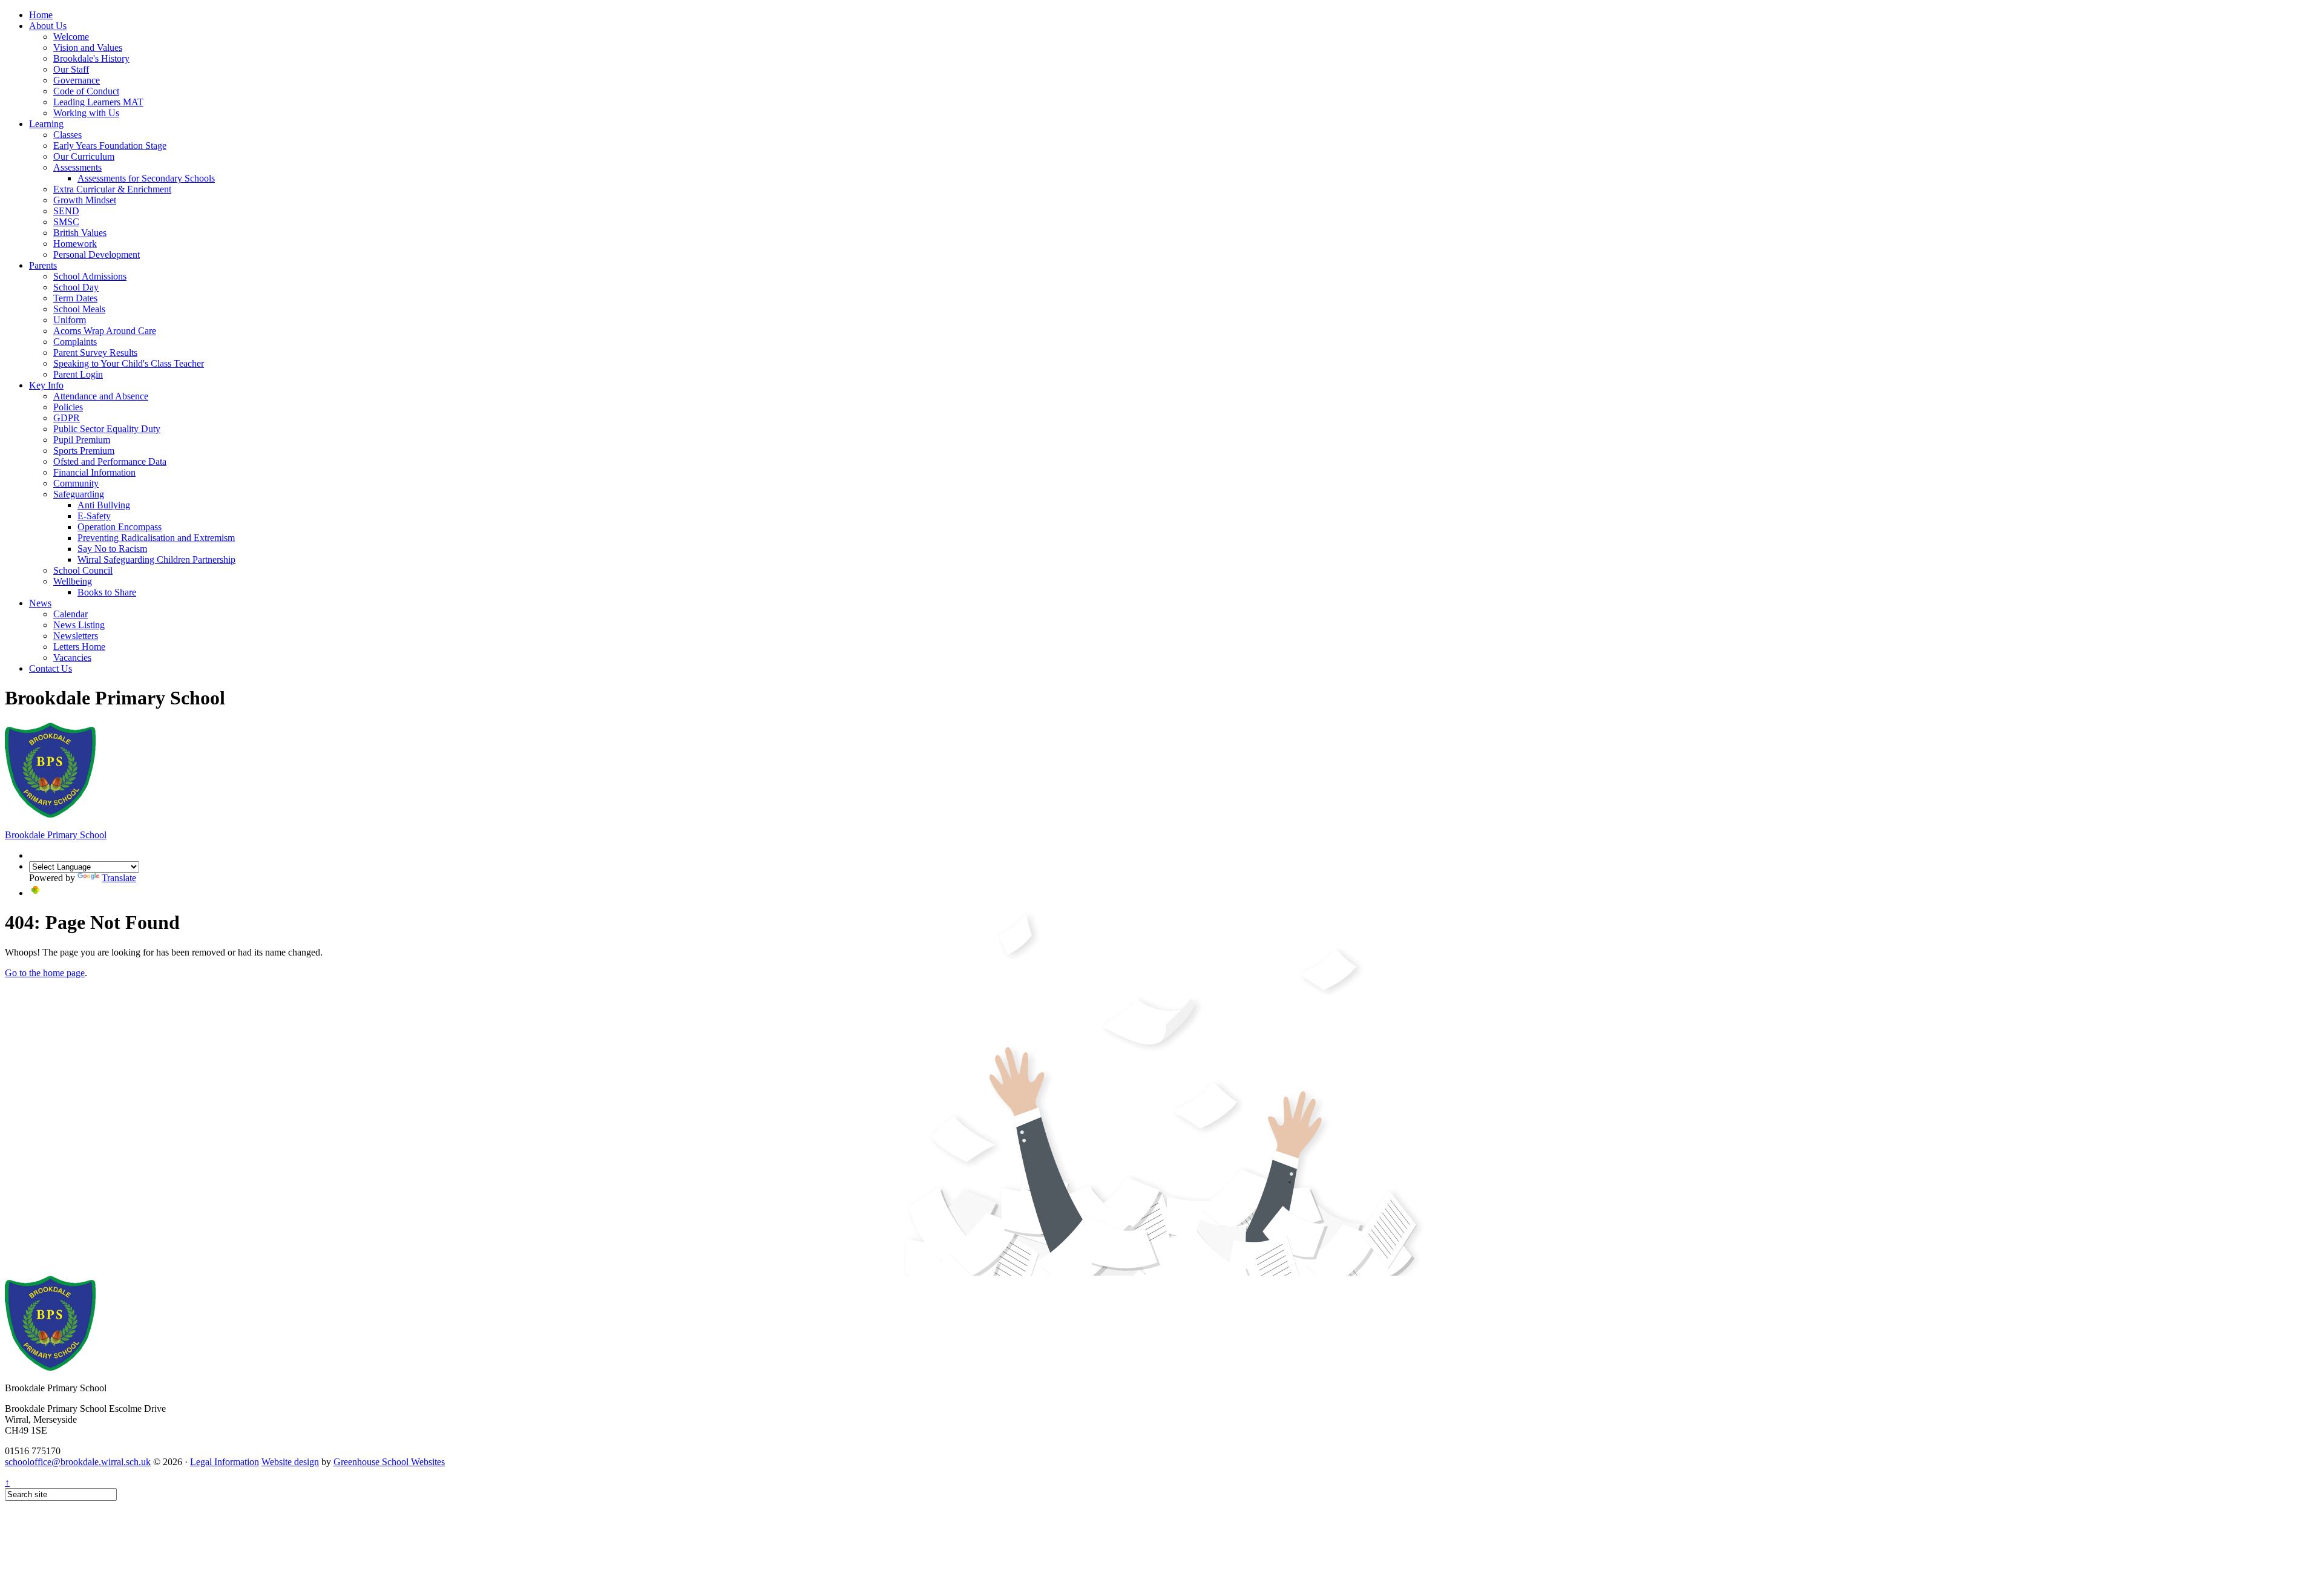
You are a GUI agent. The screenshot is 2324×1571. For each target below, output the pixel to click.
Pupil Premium (82, 440)
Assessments (77, 167)
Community (76, 483)
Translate (119, 878)
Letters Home (79, 647)
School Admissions (90, 276)
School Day (76, 287)
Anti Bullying (104, 505)
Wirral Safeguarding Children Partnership (156, 559)
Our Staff (71, 69)
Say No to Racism (112, 549)
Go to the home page (45, 973)
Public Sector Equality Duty (107, 429)
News (40, 603)
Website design (290, 1462)
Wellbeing (73, 581)
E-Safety (94, 516)
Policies (68, 407)
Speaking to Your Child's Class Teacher (129, 363)
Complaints (75, 342)
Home (41, 15)
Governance (77, 80)
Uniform (70, 320)
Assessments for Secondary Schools (146, 178)
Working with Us (86, 113)
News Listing (79, 625)
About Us (48, 26)
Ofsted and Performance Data (110, 461)
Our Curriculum (84, 156)
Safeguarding (79, 494)
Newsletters (76, 636)
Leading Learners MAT (98, 102)
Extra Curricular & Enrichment (112, 189)
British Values (80, 233)
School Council (83, 570)
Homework (75, 244)
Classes (67, 135)
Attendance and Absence (101, 396)
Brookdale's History (91, 58)
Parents (43, 265)
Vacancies (72, 658)
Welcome (71, 37)
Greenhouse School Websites (389, 1462)
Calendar (71, 614)
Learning (46, 124)
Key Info (46, 385)
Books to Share (107, 592)
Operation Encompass (120, 527)
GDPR (67, 418)
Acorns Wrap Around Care (105, 331)
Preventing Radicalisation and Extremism (156, 538)
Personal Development (97, 254)
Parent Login (78, 374)
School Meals (79, 309)
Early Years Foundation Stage (110, 146)
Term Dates (75, 298)
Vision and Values (88, 48)
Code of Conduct (86, 91)
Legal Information (225, 1462)
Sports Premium (84, 451)
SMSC (66, 222)
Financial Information (94, 472)
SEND (66, 211)
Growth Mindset (85, 200)
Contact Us (51, 668)
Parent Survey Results (95, 353)
